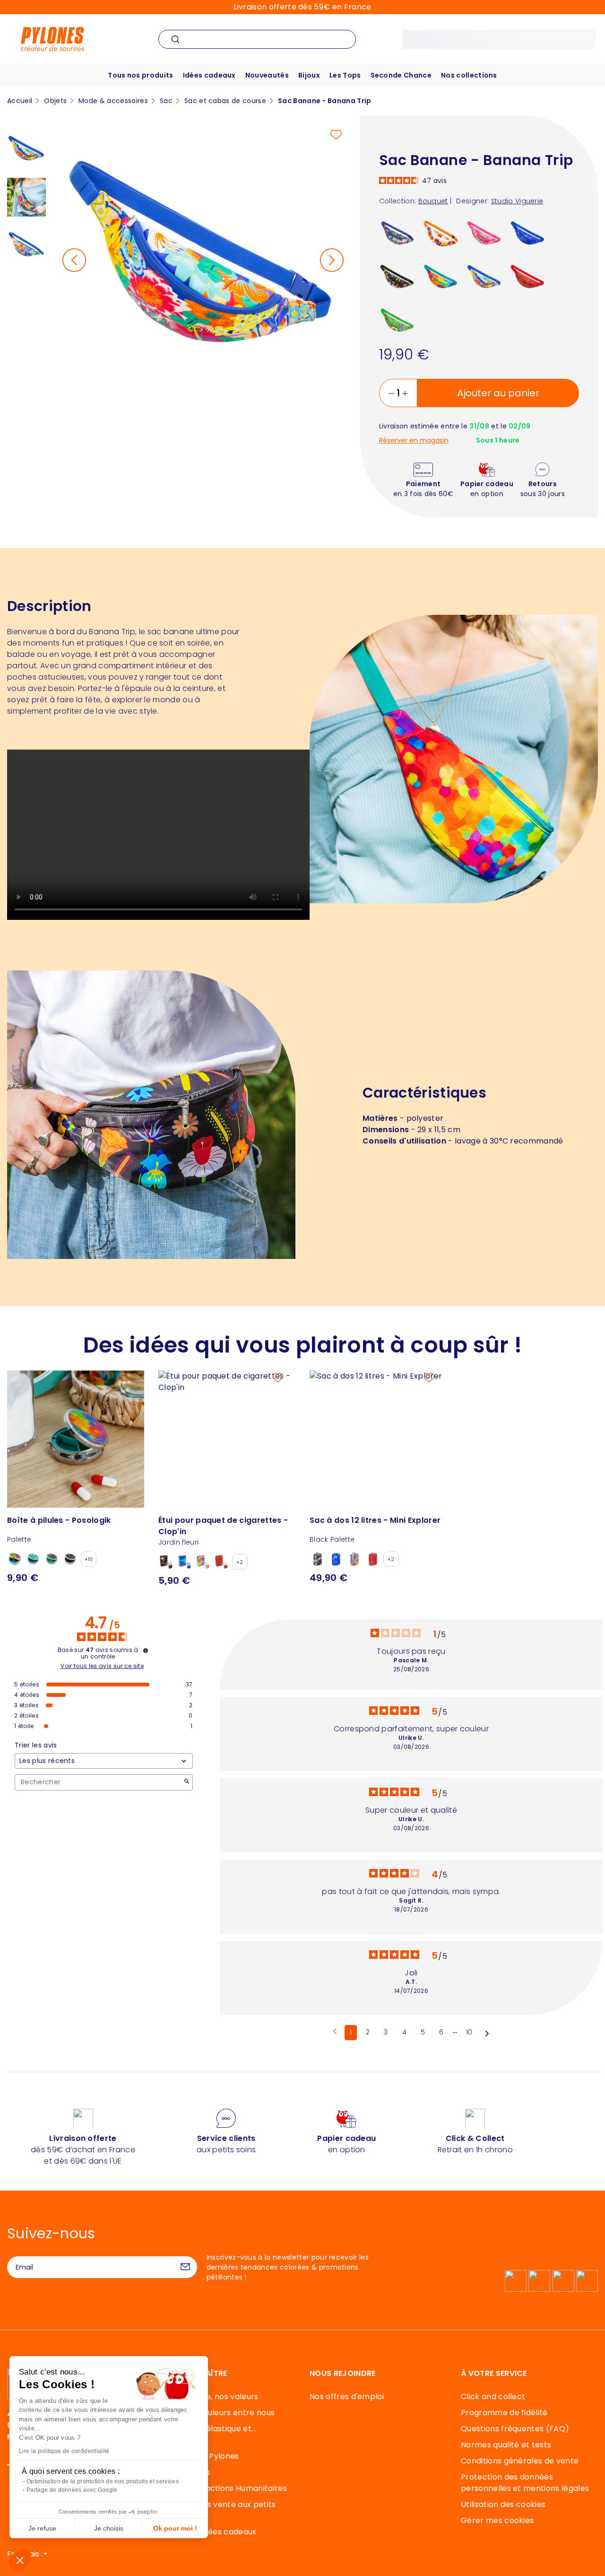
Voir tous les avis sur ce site (102, 1666)
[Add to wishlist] (336, 135)
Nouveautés (267, 75)
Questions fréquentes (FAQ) (515, 2429)
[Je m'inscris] (185, 2267)
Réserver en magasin (414, 441)
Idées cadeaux (209, 75)
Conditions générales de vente (520, 2461)
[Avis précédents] (335, 2032)
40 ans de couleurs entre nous (216, 2413)
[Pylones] (52, 39)
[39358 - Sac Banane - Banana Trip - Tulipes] (441, 233)
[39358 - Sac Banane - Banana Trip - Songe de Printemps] (397, 320)
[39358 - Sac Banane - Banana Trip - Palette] (441, 277)
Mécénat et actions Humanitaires (223, 2488)
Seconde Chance (401, 75)
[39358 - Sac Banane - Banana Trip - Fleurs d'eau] (397, 233)
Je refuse (42, 2528)
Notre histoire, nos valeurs (208, 2397)
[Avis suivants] (487, 2033)
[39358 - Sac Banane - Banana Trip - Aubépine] (484, 233)
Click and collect (493, 2397)
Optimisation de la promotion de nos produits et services (103, 2481)
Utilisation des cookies (503, 2504)
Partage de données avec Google (72, 2490)
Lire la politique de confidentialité (64, 2451)
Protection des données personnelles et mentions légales (525, 2483)
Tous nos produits (140, 75)
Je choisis (109, 2528)
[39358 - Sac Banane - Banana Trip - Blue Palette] (528, 233)
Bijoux (309, 75)
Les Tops (345, 75)
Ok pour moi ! (175, 2528)
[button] (20, 2560)
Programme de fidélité (504, 2413)
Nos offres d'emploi (347, 2397)
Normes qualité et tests (506, 2445)
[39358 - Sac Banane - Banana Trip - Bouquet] (484, 277)
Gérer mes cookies (497, 2520)
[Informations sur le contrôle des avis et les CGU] (146, 1650)
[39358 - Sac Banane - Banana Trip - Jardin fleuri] (397, 277)
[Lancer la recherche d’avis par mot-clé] (187, 1782)
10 (469, 2032)
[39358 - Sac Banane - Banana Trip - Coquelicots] (528, 277)
